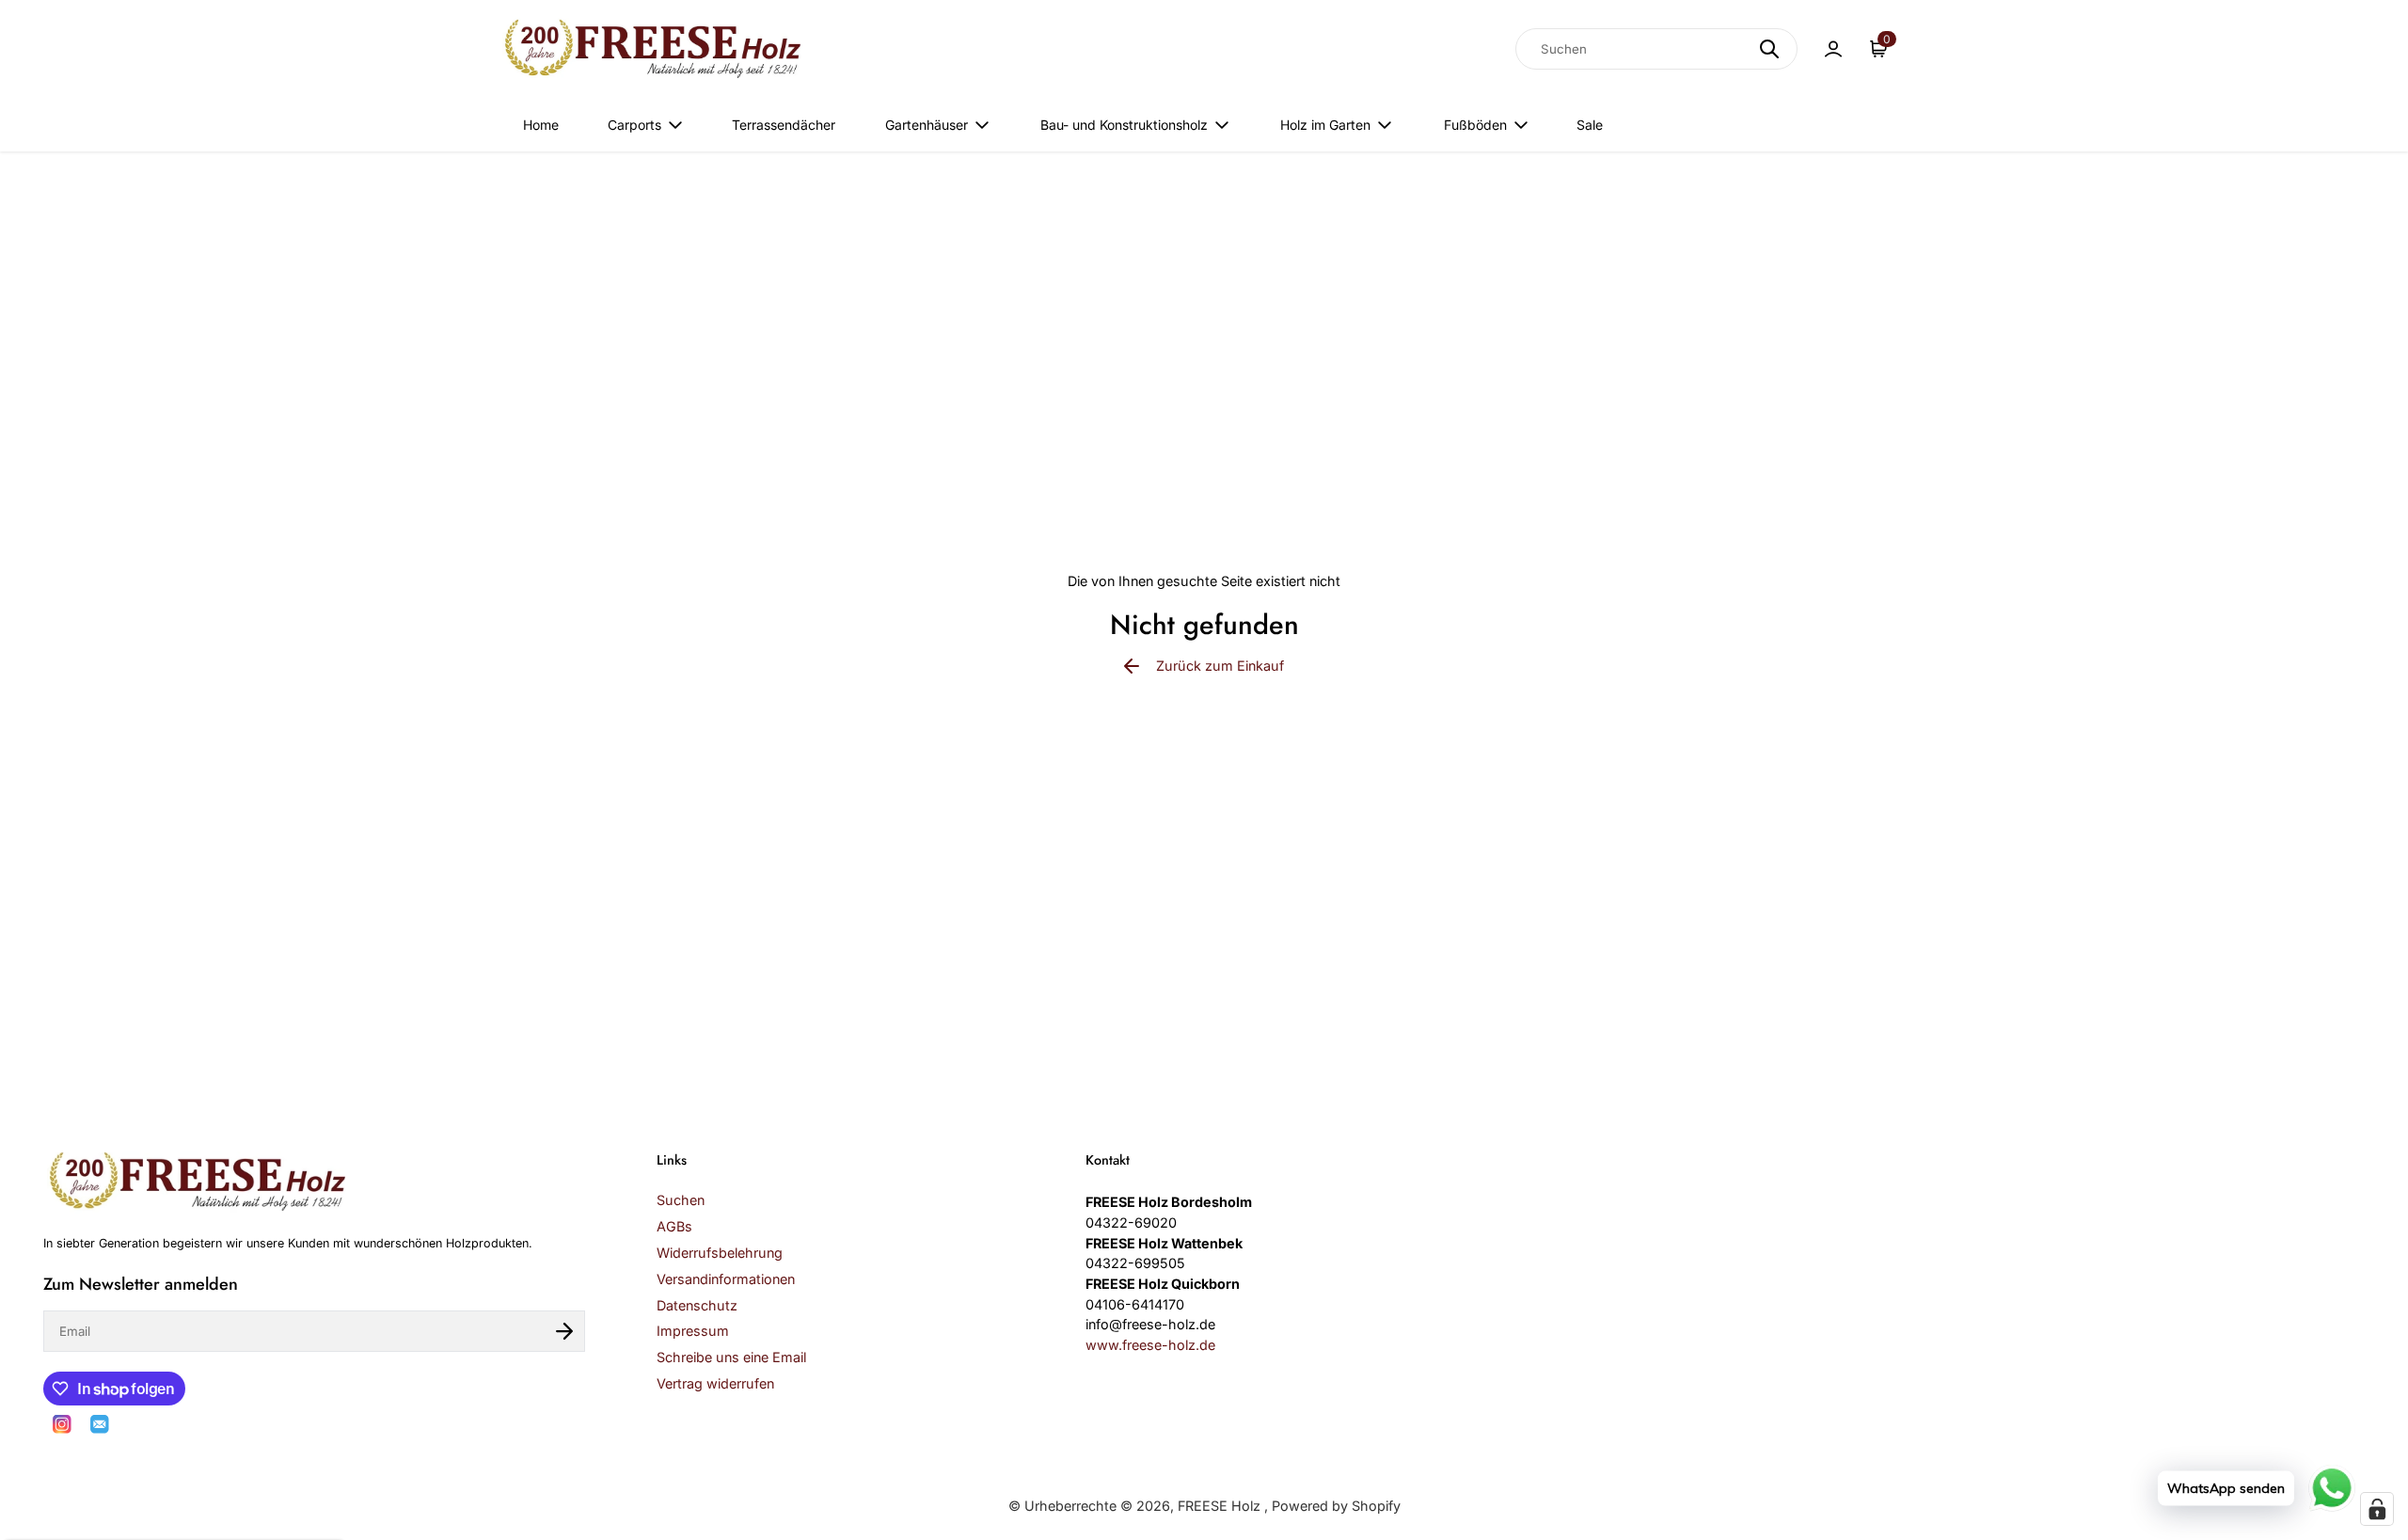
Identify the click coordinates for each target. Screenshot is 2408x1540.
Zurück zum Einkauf (1220, 666)
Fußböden (1475, 125)
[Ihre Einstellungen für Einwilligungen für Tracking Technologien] (2377, 1509)
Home (541, 125)
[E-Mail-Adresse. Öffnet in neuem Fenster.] (100, 1424)
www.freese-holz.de (1150, 1345)
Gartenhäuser (927, 125)
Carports (634, 125)
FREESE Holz (1221, 1506)
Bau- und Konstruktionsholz (1124, 125)
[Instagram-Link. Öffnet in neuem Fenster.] (62, 1424)
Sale (1590, 125)
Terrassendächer (784, 125)
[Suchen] (1769, 49)
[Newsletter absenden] (564, 1331)
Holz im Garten (1325, 125)
